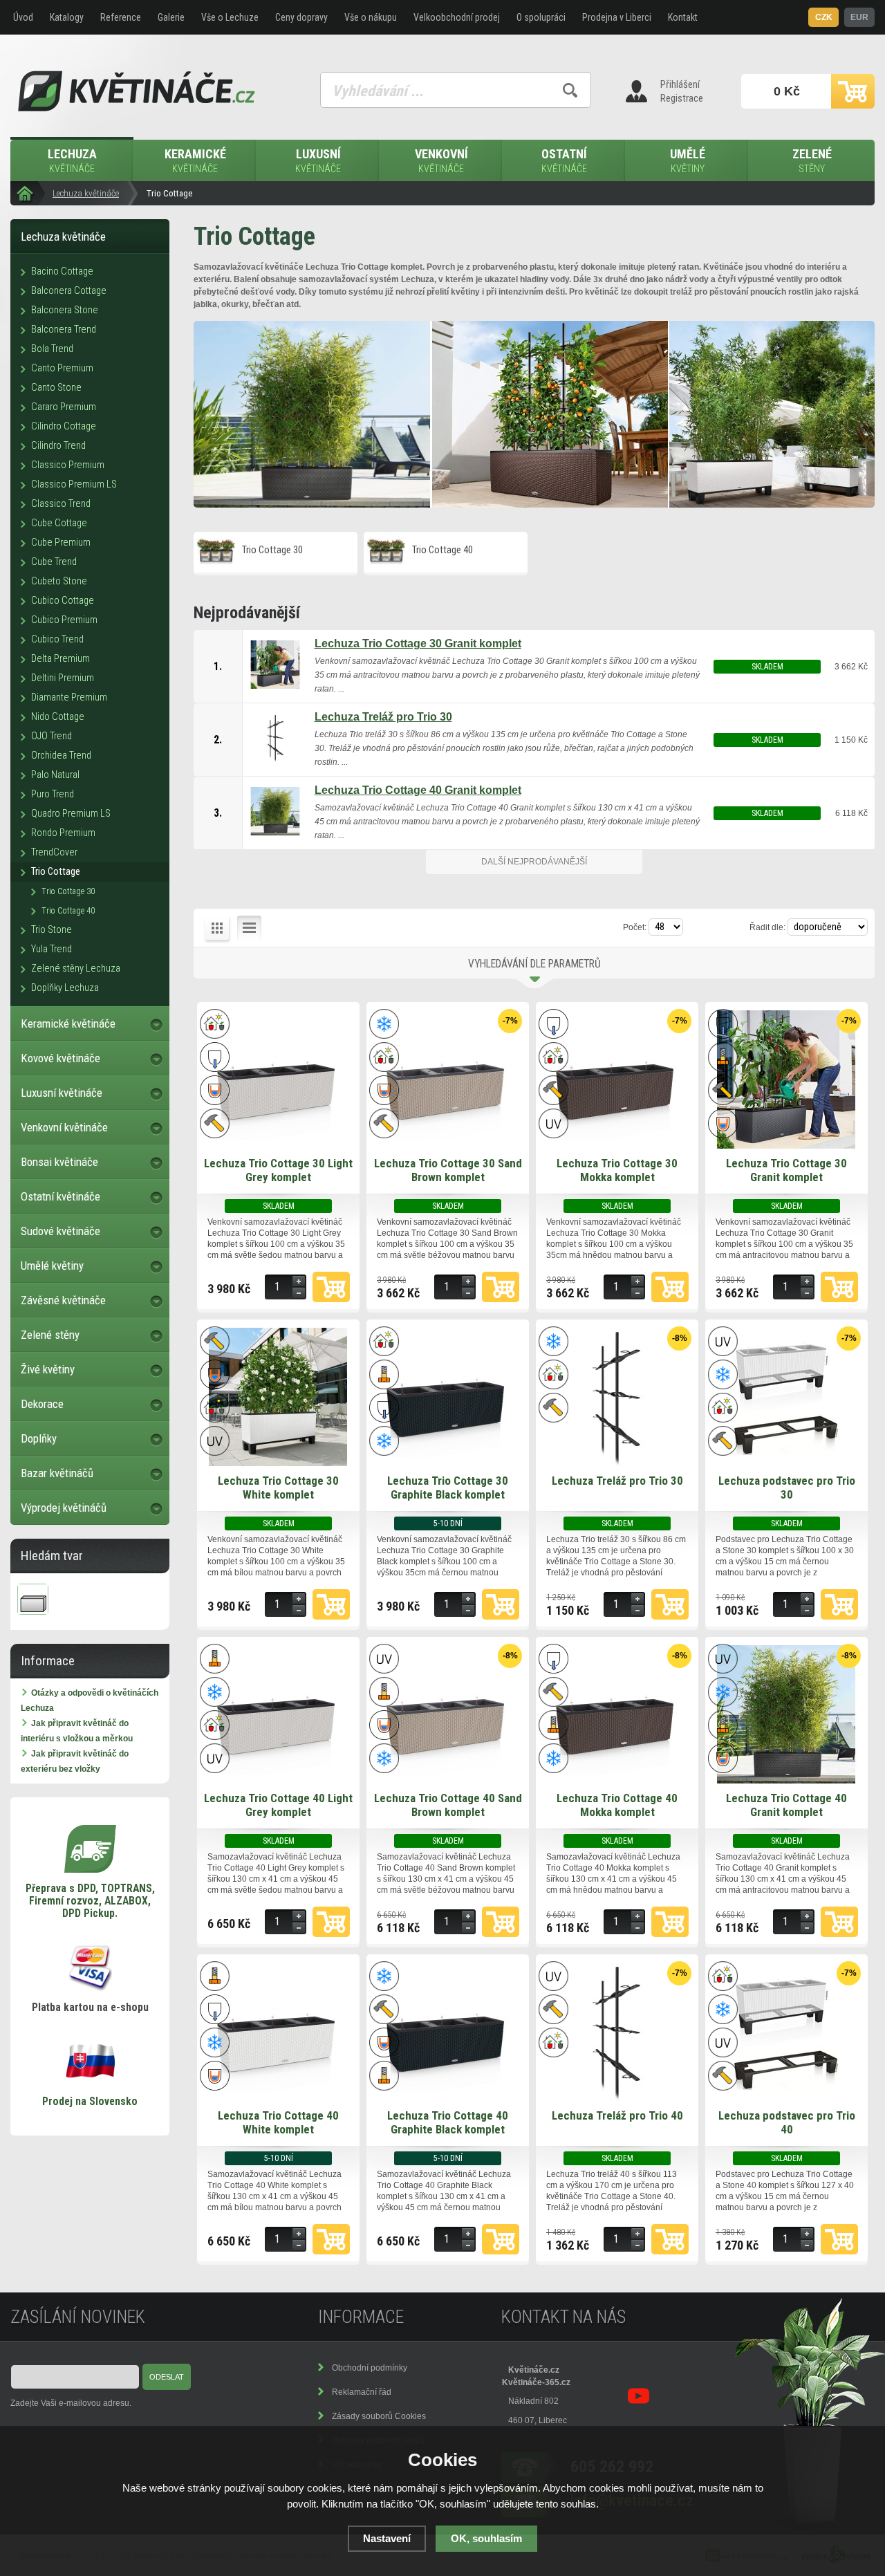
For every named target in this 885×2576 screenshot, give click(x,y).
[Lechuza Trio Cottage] (534, 414)
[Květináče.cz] (28, 193)
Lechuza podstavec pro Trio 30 (787, 1488)
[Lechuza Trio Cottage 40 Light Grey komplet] (278, 1781)
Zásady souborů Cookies (379, 2416)
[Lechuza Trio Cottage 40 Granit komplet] (786, 1781)
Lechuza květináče (86, 193)
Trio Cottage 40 (442, 550)
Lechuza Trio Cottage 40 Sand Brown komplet (448, 1805)
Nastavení (387, 2538)
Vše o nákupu (371, 17)
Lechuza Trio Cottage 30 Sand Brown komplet (448, 1170)
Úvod (23, 17)
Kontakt (683, 17)
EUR (859, 17)
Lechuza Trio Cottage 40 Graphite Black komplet (448, 2122)
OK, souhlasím (486, 2538)
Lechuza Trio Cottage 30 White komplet (278, 1488)
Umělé (688, 161)
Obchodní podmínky (370, 2368)
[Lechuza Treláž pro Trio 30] (617, 1463)
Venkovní (441, 161)
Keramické (195, 161)
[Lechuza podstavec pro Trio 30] (786, 1463)
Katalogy (67, 17)
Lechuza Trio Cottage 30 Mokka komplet (617, 1170)
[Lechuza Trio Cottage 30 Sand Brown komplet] (447, 1146)
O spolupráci (541, 17)
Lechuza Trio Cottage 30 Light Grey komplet (278, 1170)
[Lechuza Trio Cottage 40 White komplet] (278, 2098)
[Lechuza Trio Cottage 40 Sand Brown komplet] (447, 1781)
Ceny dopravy (301, 17)
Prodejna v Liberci (617, 17)
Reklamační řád (362, 2392)
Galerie (171, 17)
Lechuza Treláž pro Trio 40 (617, 2115)
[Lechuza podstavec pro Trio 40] (786, 2098)
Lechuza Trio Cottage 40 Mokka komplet (617, 1805)
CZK (824, 17)
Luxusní (318, 161)
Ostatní (564, 161)
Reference (121, 17)
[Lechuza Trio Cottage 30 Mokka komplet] (617, 1146)
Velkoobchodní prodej (457, 17)
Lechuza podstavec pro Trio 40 (787, 2122)
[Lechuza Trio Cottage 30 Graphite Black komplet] (447, 1463)
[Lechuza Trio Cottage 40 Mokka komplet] (617, 1781)
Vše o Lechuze (230, 17)
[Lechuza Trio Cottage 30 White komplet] (278, 1463)
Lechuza (72, 161)
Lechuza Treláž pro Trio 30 (617, 1481)
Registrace (682, 98)
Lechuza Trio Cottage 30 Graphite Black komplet (448, 1488)
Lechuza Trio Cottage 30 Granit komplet (786, 1170)
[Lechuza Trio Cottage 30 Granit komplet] (786, 1146)
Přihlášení (680, 84)
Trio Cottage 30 (272, 550)
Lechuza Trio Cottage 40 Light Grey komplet (278, 1805)
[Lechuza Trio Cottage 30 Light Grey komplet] (278, 1146)
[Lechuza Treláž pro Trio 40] (617, 2098)
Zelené (812, 161)
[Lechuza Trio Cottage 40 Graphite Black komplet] (447, 2098)
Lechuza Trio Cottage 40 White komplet (278, 2122)
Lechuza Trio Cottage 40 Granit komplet (786, 1805)
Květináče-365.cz (536, 2382)
